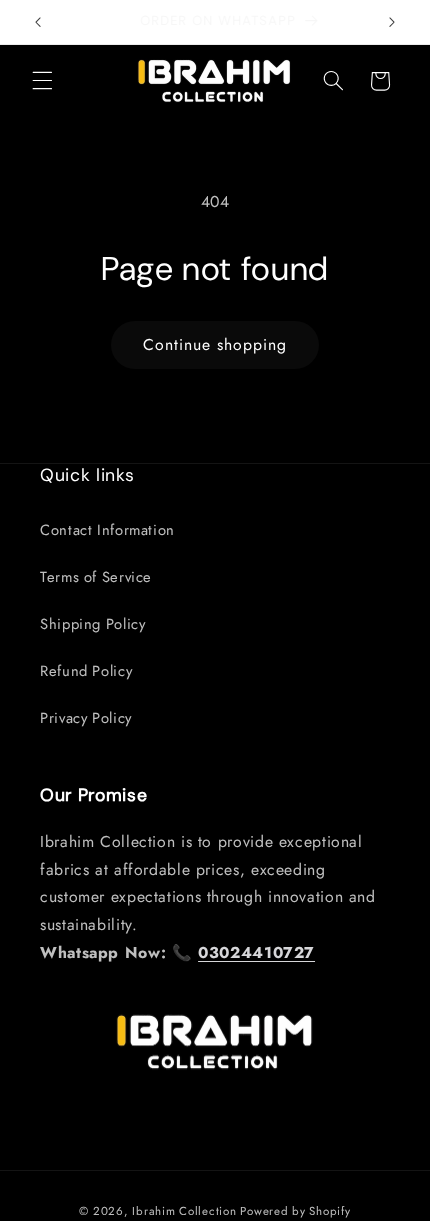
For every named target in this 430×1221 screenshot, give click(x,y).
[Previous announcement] (38, 22)
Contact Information (107, 530)
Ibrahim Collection (184, 1211)
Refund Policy (86, 671)
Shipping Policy (92, 624)
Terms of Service (96, 577)
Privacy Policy (86, 718)
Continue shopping (215, 344)
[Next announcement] (392, 22)
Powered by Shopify (295, 1211)
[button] (42, 81)
